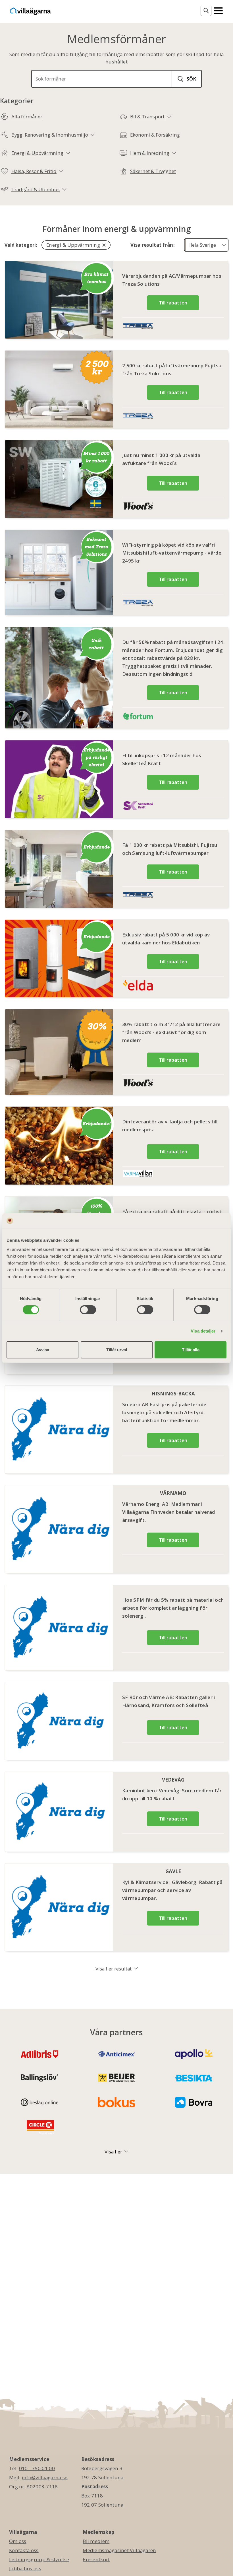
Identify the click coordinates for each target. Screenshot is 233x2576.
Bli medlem (96, 2541)
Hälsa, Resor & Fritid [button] (34, 171)
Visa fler (113, 2152)
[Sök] (206, 11)
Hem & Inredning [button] (150, 153)
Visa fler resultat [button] (114, 1969)
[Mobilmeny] (218, 10)
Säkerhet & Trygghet (153, 171)
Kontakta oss (24, 2550)
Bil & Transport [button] (147, 117)
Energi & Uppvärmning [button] (37, 153)
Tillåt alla (191, 1350)
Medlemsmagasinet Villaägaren (119, 2550)
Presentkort (96, 2559)
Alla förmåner (27, 117)
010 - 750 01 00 (37, 2468)
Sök (191, 79)
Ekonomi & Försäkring (155, 135)
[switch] (88, 1310)
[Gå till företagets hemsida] (140, 327)
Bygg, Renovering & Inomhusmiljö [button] (50, 135)
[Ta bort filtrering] (104, 245)
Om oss (18, 2541)
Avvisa (43, 1350)
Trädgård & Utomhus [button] (36, 189)
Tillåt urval (117, 1350)
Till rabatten (173, 303)
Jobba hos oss (25, 2568)
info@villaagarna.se (45, 2477)
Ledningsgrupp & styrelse (39, 2559)
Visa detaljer (203, 1331)
